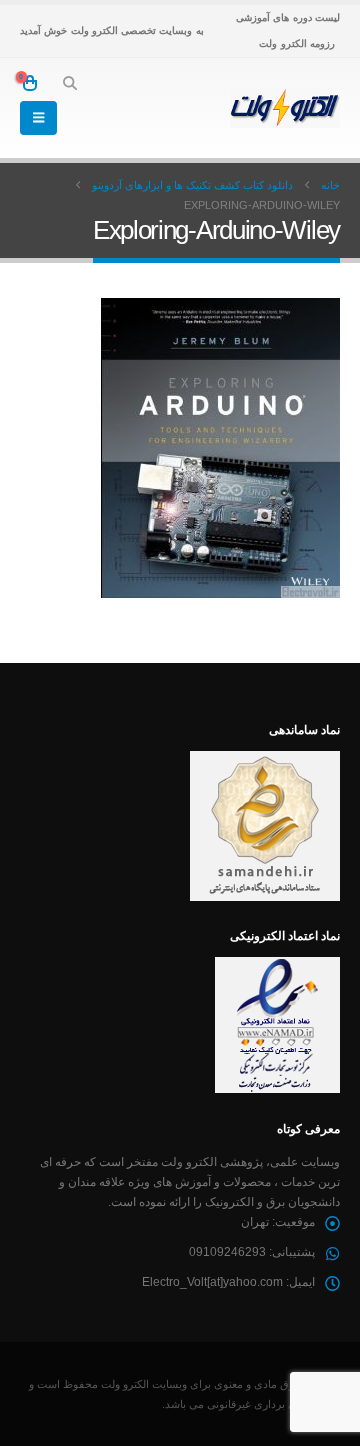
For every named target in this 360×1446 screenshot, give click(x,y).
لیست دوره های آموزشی (288, 17)
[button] (69, 83)
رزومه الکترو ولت (297, 43)
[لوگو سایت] (285, 108)
